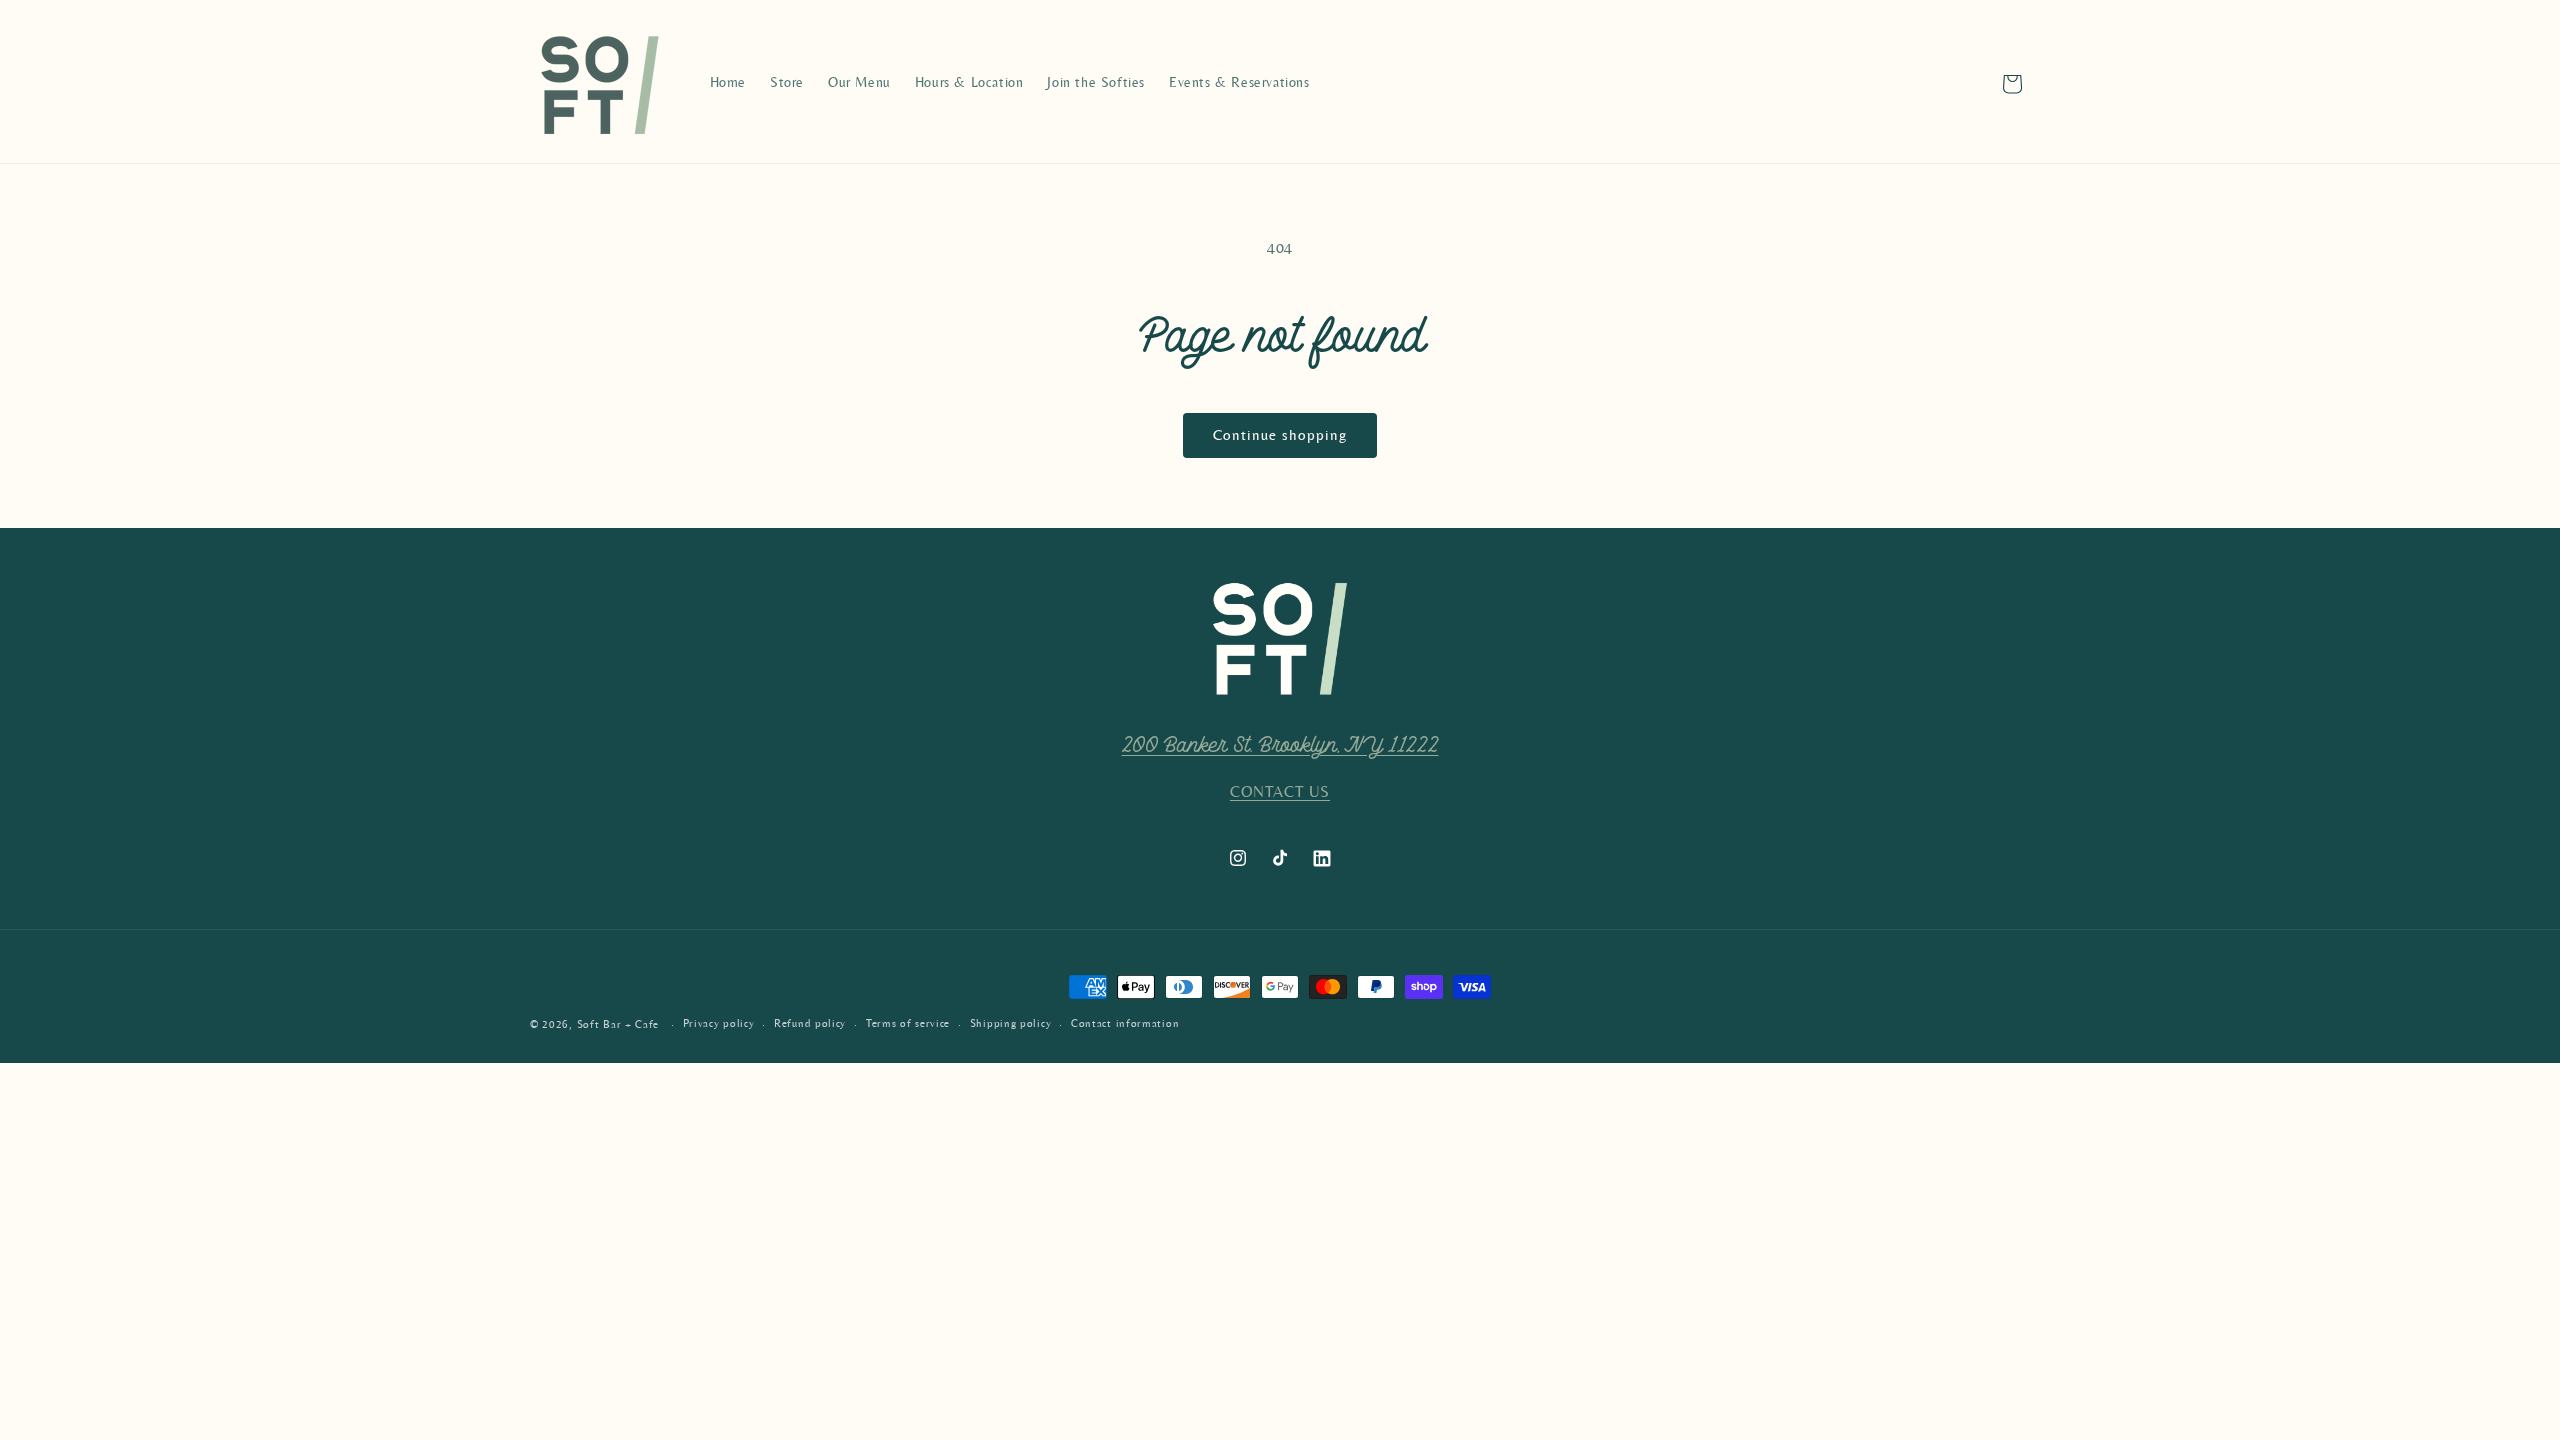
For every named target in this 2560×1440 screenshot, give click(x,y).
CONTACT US (1280, 792)
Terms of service (908, 1023)
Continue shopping (1280, 435)
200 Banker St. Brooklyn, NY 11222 (1280, 745)
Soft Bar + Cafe (618, 1024)
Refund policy (810, 1023)
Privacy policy (719, 1023)
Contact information (1125, 1023)
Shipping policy (1011, 1023)
